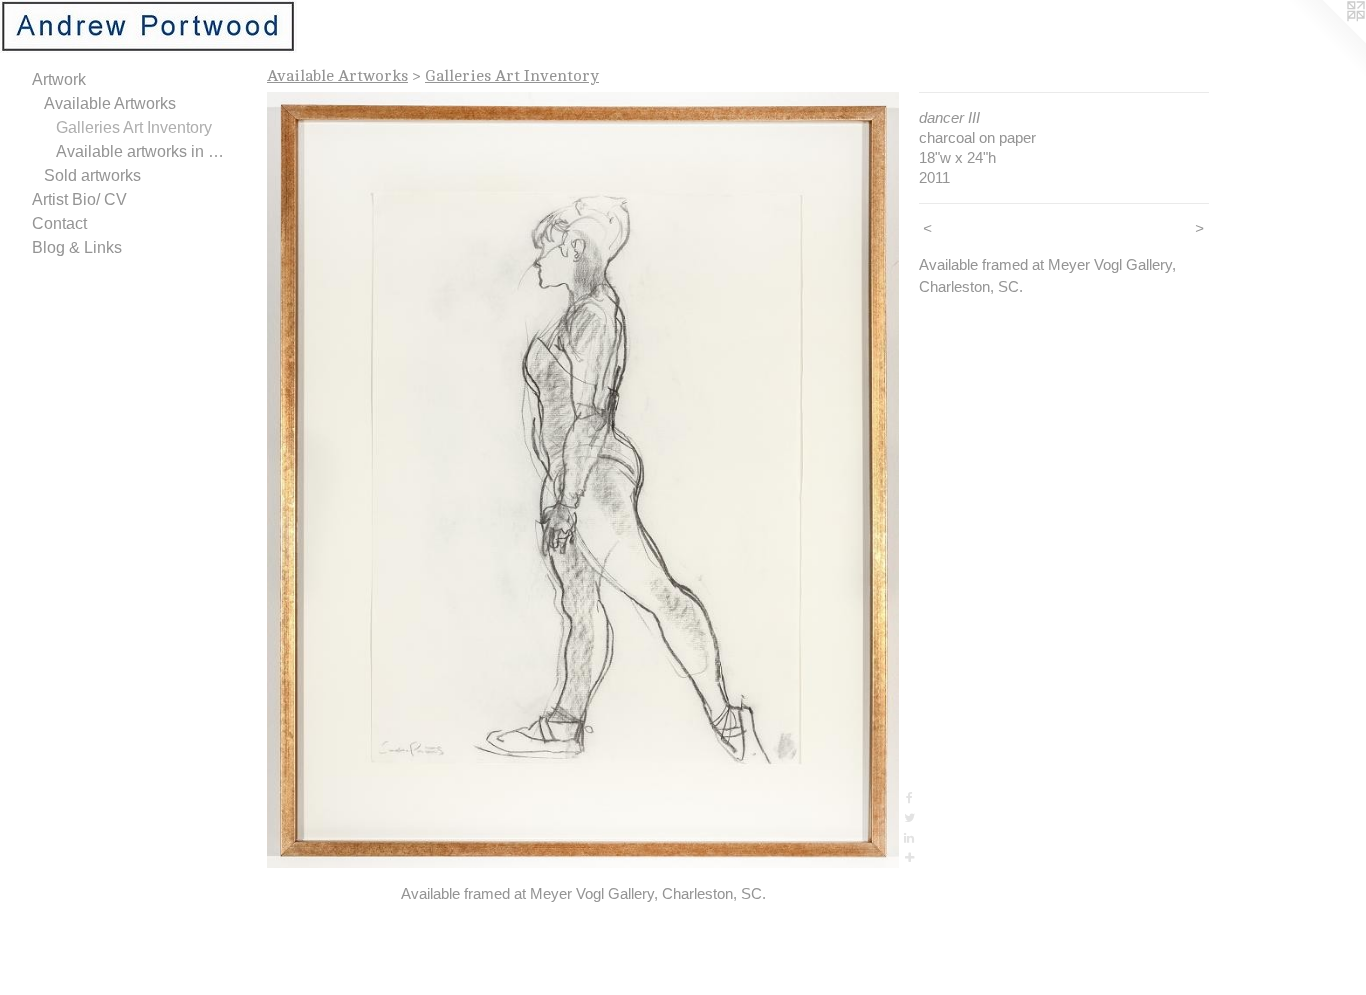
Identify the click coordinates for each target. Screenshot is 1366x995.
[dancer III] (583, 480)
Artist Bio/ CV (79, 199)
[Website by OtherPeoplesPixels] (1326, 40)
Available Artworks (110, 103)
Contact (59, 223)
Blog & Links (77, 247)
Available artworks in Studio (144, 151)
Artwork (59, 79)
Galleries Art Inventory (134, 127)
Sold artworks (92, 175)
